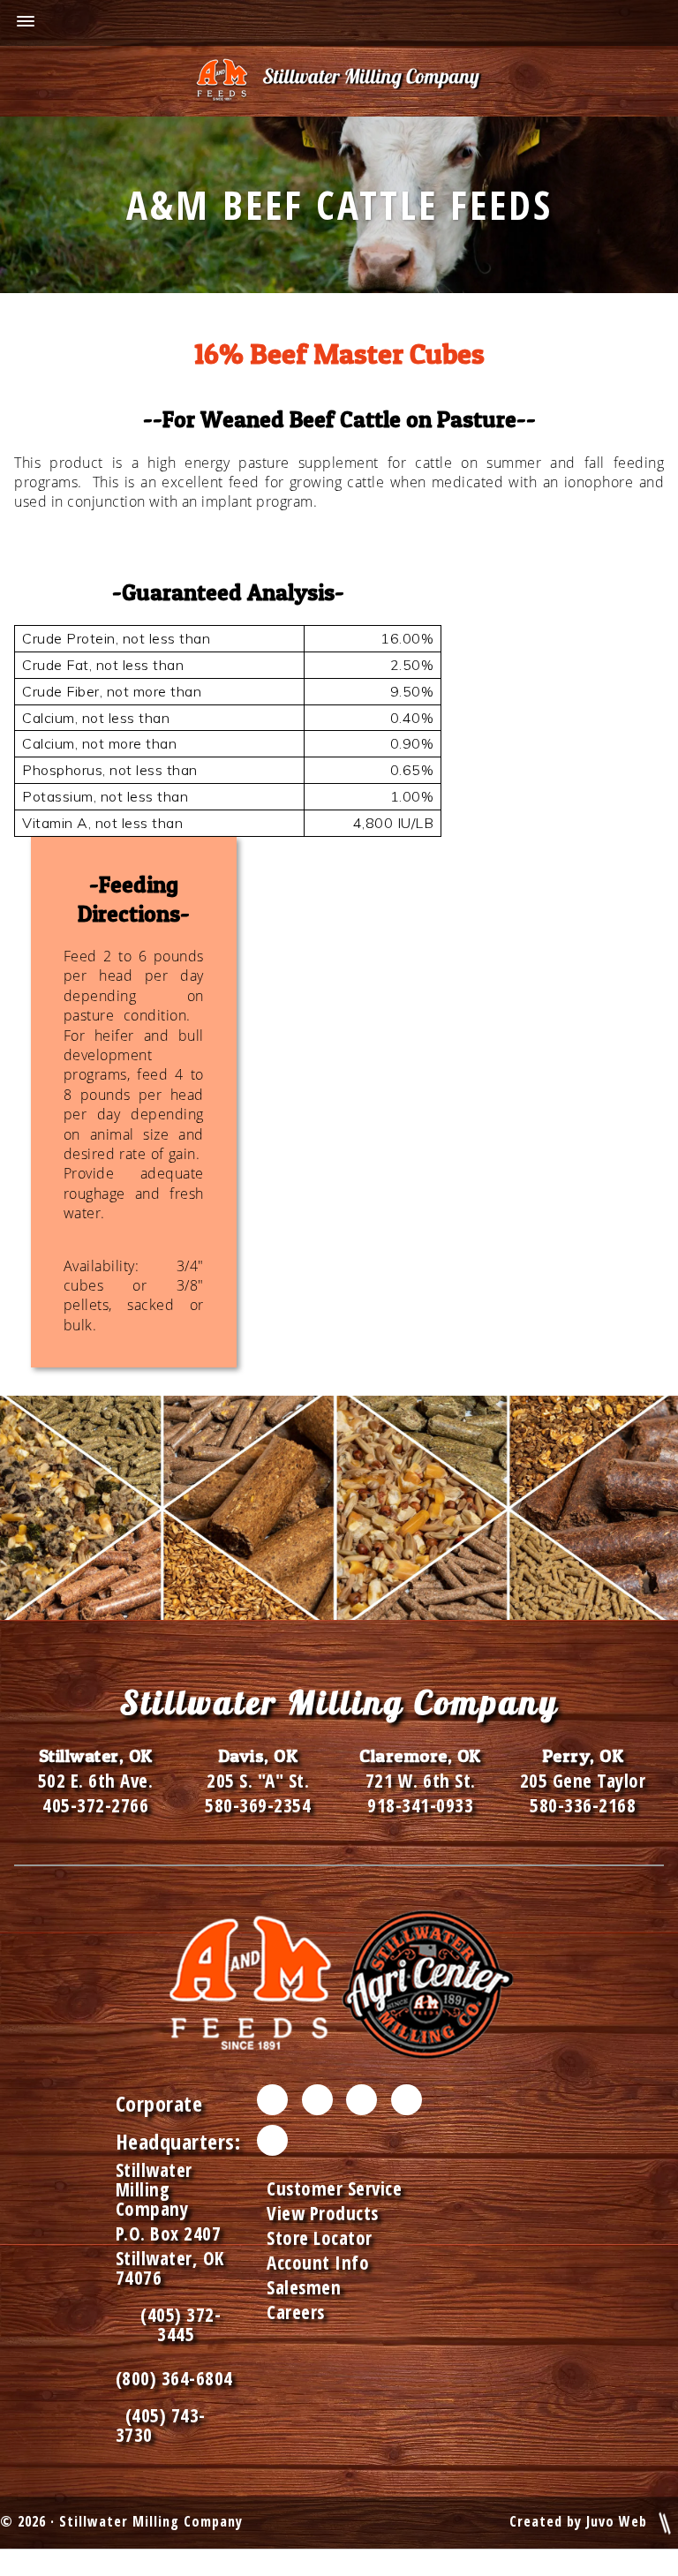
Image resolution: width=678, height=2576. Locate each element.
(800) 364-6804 (174, 2378)
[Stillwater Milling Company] (339, 81)
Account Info (318, 2263)
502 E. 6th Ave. (96, 1781)
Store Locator (320, 2238)
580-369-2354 (258, 1805)
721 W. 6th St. (421, 1781)
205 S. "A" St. (258, 1781)
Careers (296, 2312)
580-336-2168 (583, 1805)
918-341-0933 (420, 1805)
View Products (323, 2213)
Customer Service (334, 2188)
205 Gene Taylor (583, 1781)
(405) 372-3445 (176, 2324)
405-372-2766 (95, 1805)
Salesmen (304, 2287)
